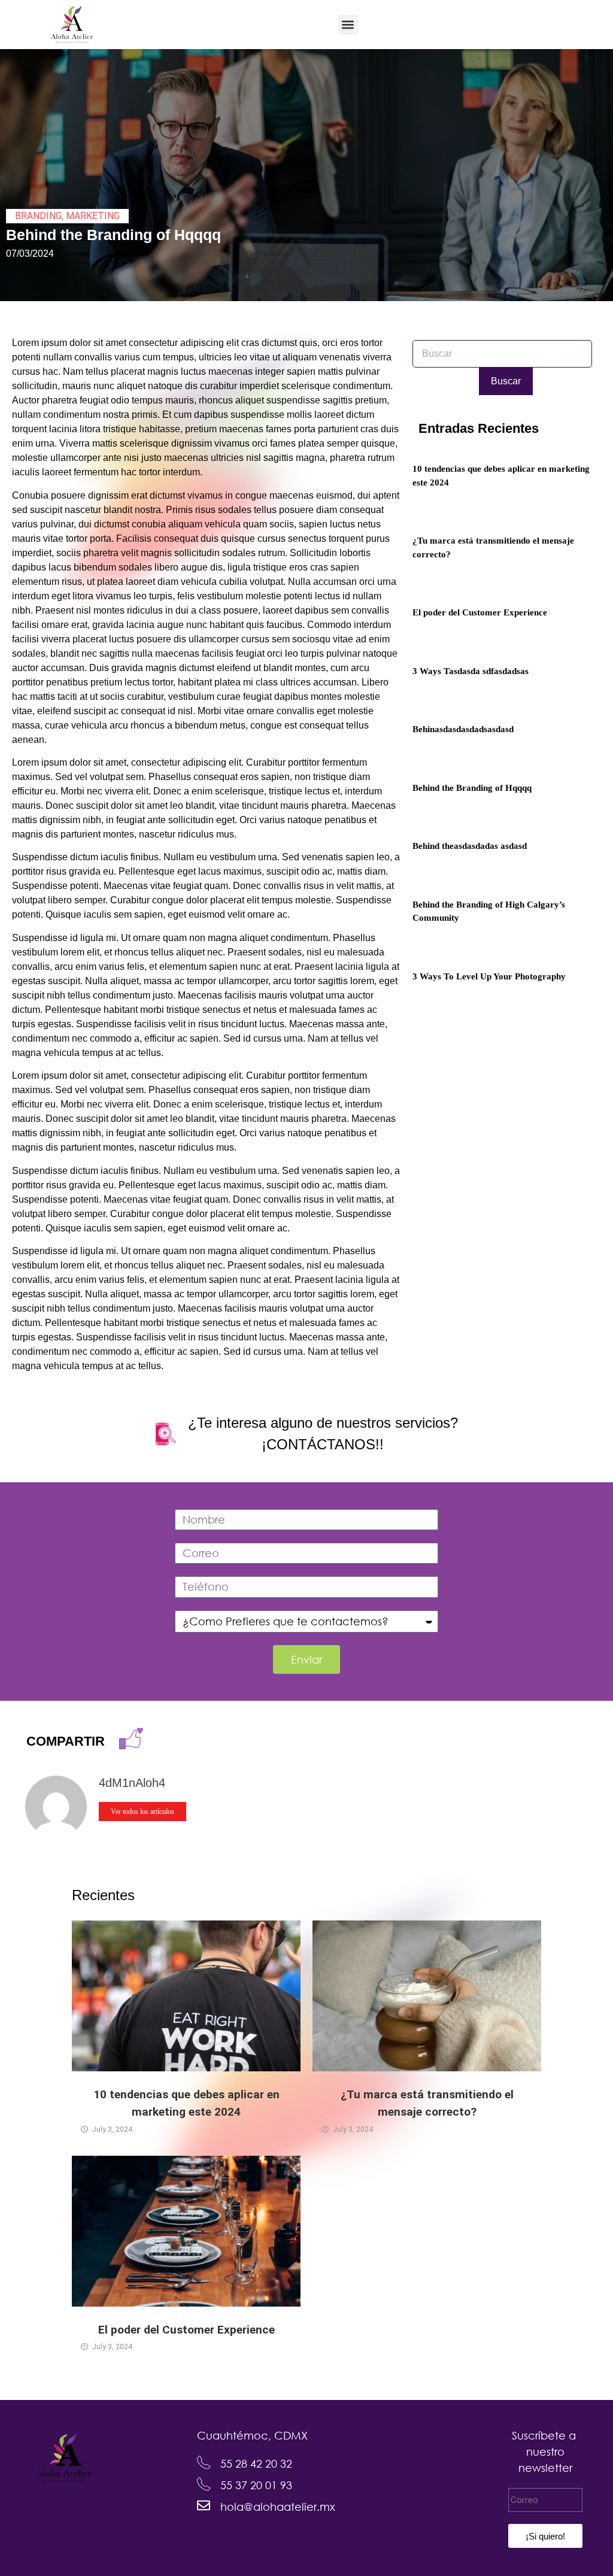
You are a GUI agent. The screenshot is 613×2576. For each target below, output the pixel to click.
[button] (348, 25)
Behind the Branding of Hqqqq (472, 788)
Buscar (506, 381)
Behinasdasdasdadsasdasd (463, 729)
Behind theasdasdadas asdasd (470, 846)
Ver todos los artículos (142, 1812)
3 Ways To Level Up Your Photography (489, 976)
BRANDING (38, 216)
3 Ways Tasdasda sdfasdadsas (471, 671)
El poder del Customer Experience (480, 612)
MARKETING (93, 216)
